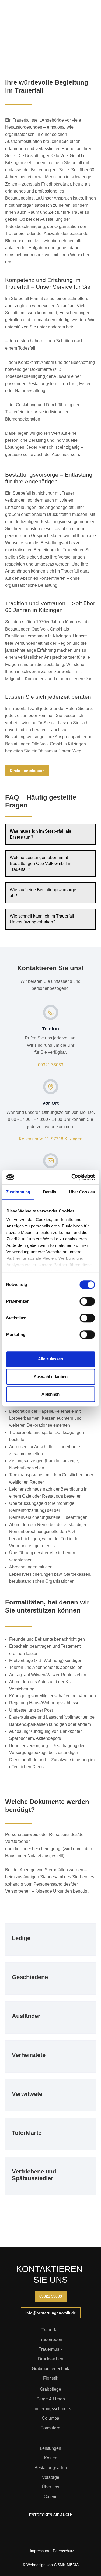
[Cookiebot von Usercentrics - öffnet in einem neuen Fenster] (72, 1177)
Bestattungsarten (51, 2468)
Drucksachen (51, 2359)
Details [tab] (50, 1192)
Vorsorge (51, 2477)
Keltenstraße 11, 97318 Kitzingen (51, 1139)
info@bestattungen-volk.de (51, 2313)
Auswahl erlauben (51, 1377)
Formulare (50, 2428)
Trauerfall (50, 2330)
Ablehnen (50, 1394)
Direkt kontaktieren (27, 771)
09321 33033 (51, 1065)
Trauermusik (51, 2349)
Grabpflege (50, 2389)
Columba (50, 2418)
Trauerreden (50, 2340)
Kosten (51, 2458)
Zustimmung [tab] (18, 1192)
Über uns (50, 2487)
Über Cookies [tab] (82, 1192)
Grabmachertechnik (50, 2369)
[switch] (87, 1301)
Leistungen (50, 2448)
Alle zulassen (50, 1359)
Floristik (51, 2378)
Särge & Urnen (51, 2399)
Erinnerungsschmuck (51, 2409)
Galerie (51, 2497)
